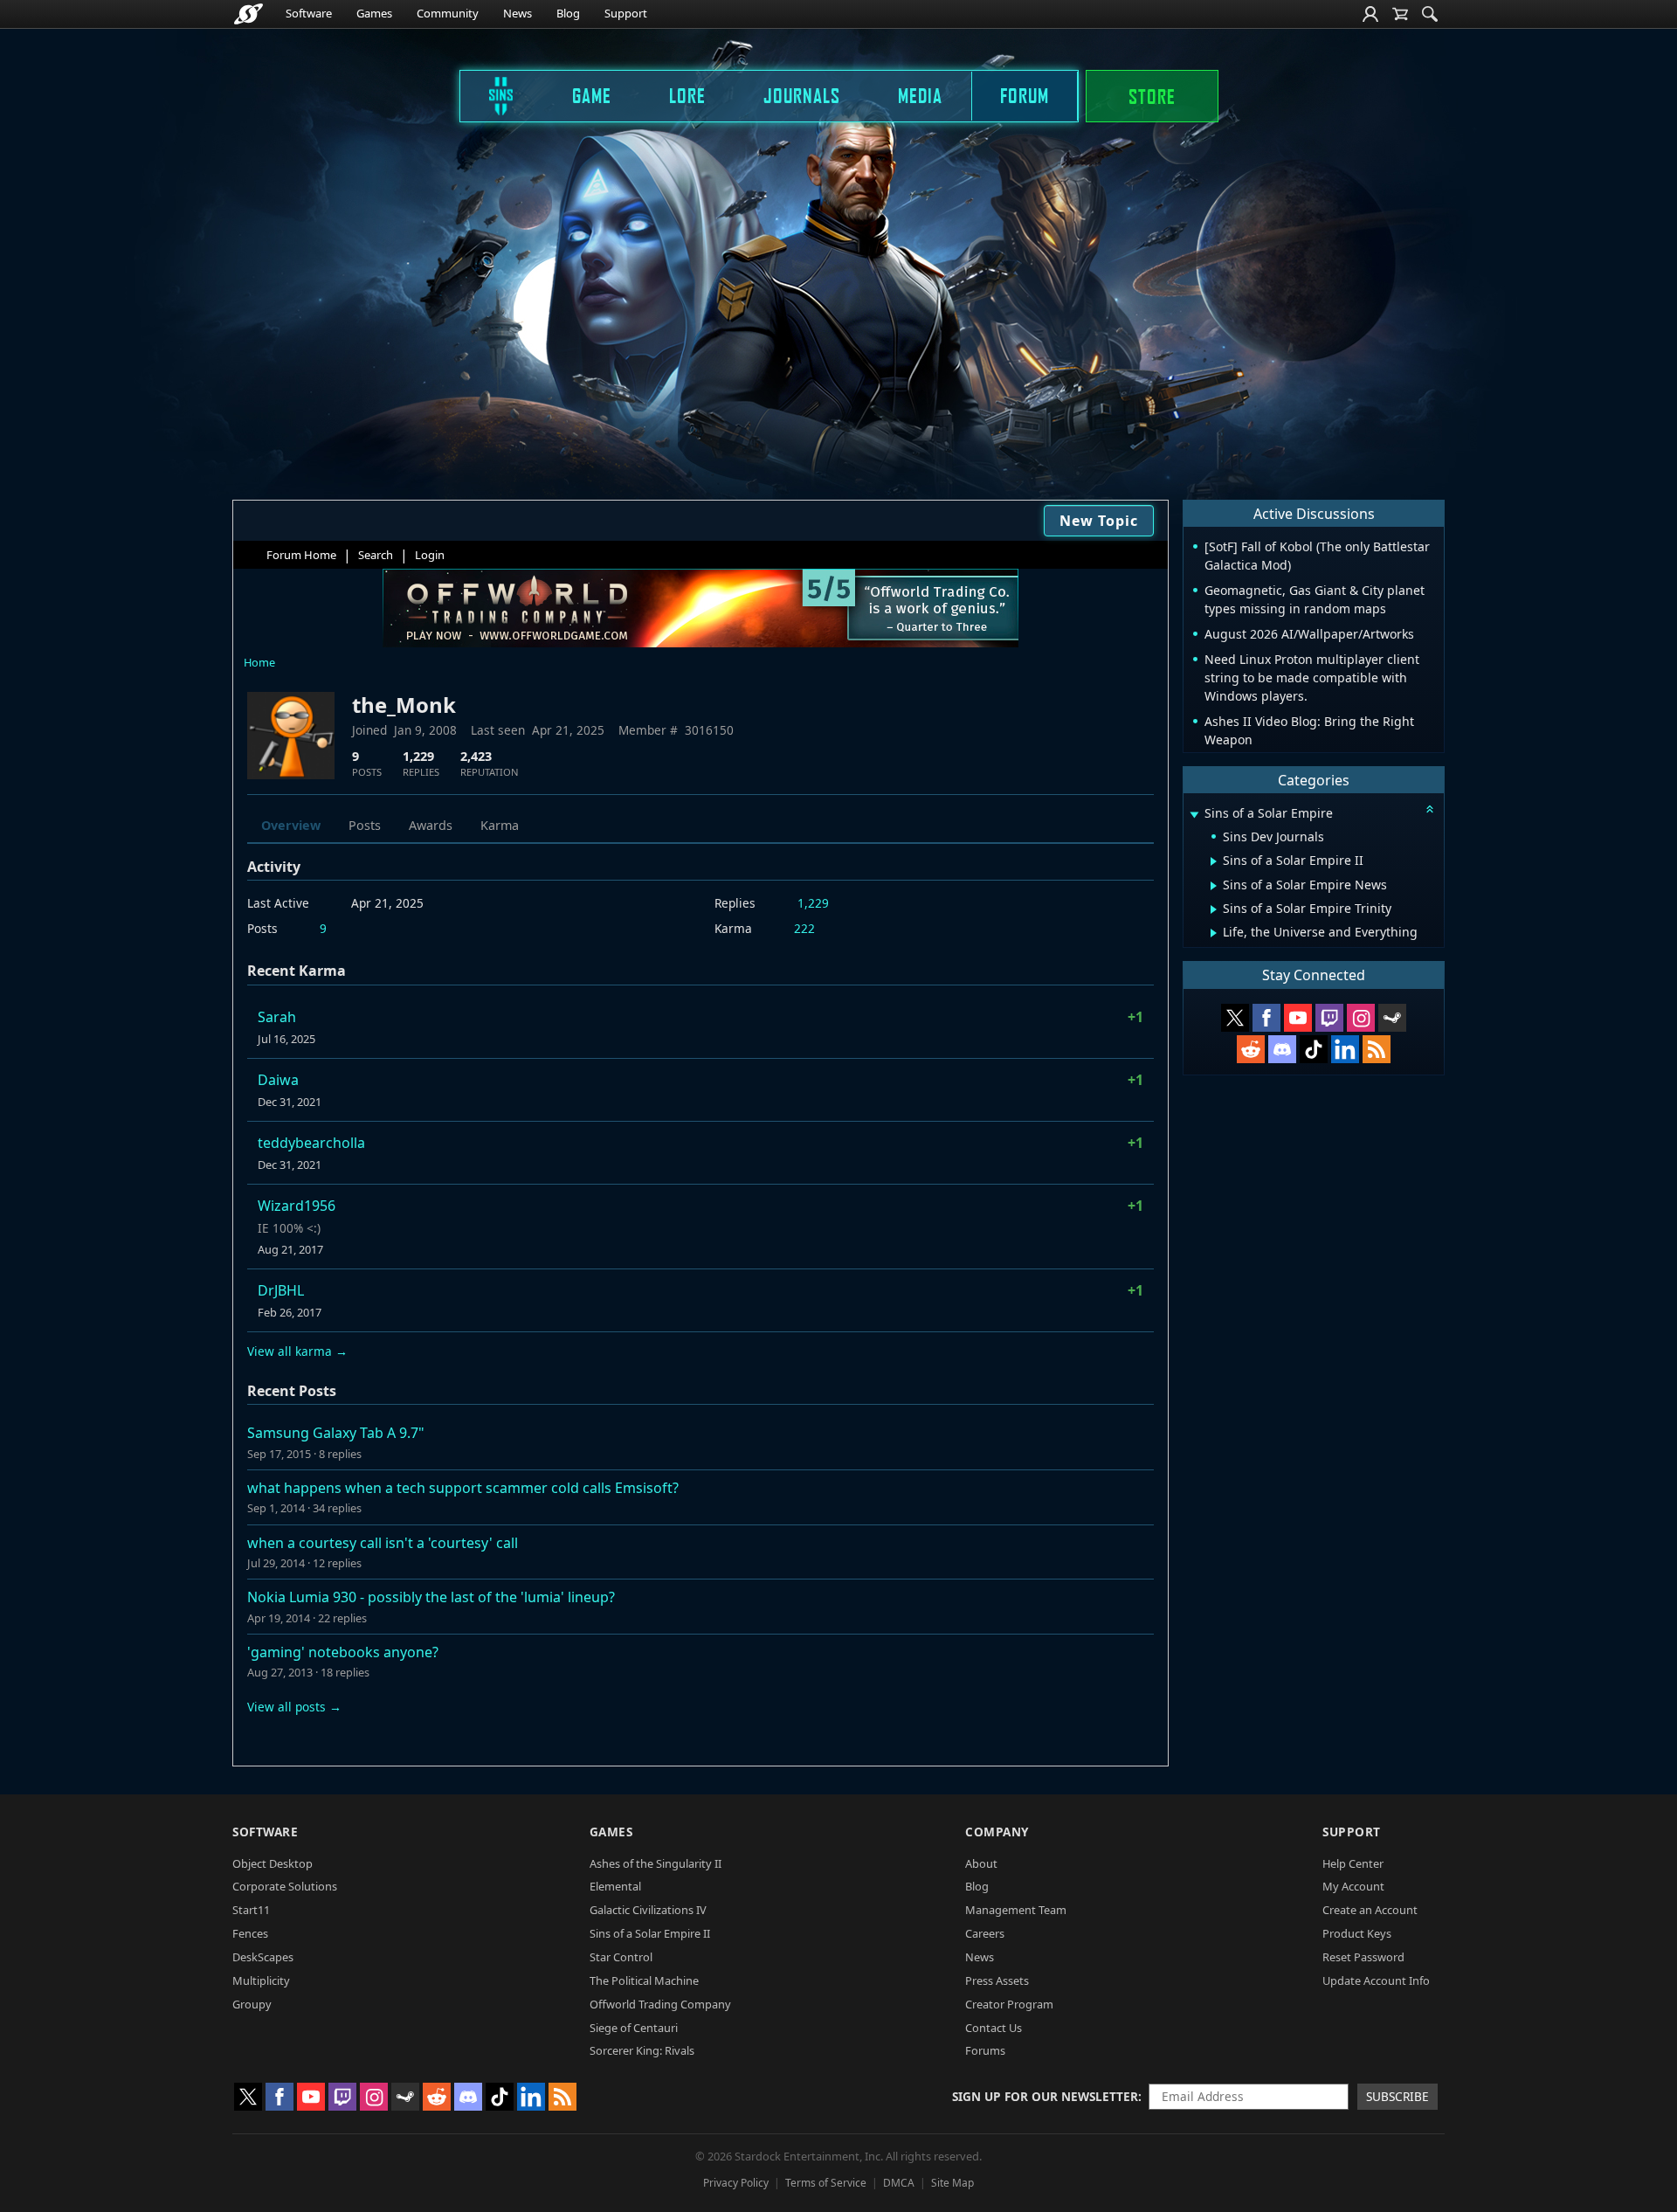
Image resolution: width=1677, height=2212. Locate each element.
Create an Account (1370, 1910)
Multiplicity (261, 1980)
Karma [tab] (500, 825)
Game (592, 95)
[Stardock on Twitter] (1235, 1018)
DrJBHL (281, 1290)
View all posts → (294, 1707)
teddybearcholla (311, 1143)
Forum (1025, 95)
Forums (985, 2050)
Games (374, 13)
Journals (802, 95)
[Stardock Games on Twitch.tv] (1329, 1018)
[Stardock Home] (248, 14)
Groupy (252, 2004)
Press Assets (997, 1980)
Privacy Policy (736, 2183)
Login (430, 555)
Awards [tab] (431, 825)
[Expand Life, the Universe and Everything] (1214, 933)
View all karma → (297, 1351)
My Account (1353, 1886)
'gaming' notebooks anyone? (343, 1652)
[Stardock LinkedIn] (1345, 1049)
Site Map (952, 2183)
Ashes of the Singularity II (656, 1863)
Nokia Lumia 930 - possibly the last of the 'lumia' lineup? (431, 1597)
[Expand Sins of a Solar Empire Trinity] (1214, 909)
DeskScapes (263, 1957)
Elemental (615, 1886)
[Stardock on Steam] (1392, 1018)
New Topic (1099, 521)
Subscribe (1397, 2096)
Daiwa (278, 1080)
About (981, 1863)
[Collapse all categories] (1430, 809)
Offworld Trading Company (660, 2004)
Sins (489, 95)
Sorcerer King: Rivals (642, 2050)
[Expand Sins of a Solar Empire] (1194, 815)
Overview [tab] (291, 825)
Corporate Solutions (285, 1886)
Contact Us (994, 2028)
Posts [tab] (365, 825)
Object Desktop (273, 1863)
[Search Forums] (1430, 14)
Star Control (621, 1957)
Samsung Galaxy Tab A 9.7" (336, 1433)
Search (376, 555)
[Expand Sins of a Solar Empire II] (1214, 861)
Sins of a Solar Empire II (650, 1933)
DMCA (899, 2183)
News (518, 13)
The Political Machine (644, 1980)
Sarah (277, 1017)
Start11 (251, 1910)
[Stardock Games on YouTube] (1298, 1018)
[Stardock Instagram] (1361, 1018)
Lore (687, 95)
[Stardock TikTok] (1314, 1049)
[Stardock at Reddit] (1251, 1049)
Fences (250, 1933)
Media (920, 95)
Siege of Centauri (634, 2028)
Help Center (1353, 1863)
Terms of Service (826, 2183)
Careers (985, 1933)
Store (1152, 96)
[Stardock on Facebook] (1266, 1018)
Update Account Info (1376, 1980)
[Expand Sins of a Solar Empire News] (1214, 886)
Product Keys (1357, 1933)
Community (448, 13)
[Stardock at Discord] (1282, 1049)
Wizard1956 (297, 1206)
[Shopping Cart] (1400, 14)
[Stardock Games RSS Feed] (1377, 1049)
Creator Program (1009, 2004)
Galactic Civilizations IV (648, 1910)
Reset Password (1363, 1957)
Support (626, 13)
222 (804, 928)
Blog (568, 13)
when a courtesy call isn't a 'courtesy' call (383, 1543)
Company (997, 1832)
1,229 (813, 903)
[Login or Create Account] (1370, 14)
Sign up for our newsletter (1045, 2096)
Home (259, 662)
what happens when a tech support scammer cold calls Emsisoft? (463, 1488)
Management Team (1016, 1910)
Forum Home (301, 555)
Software (309, 13)
